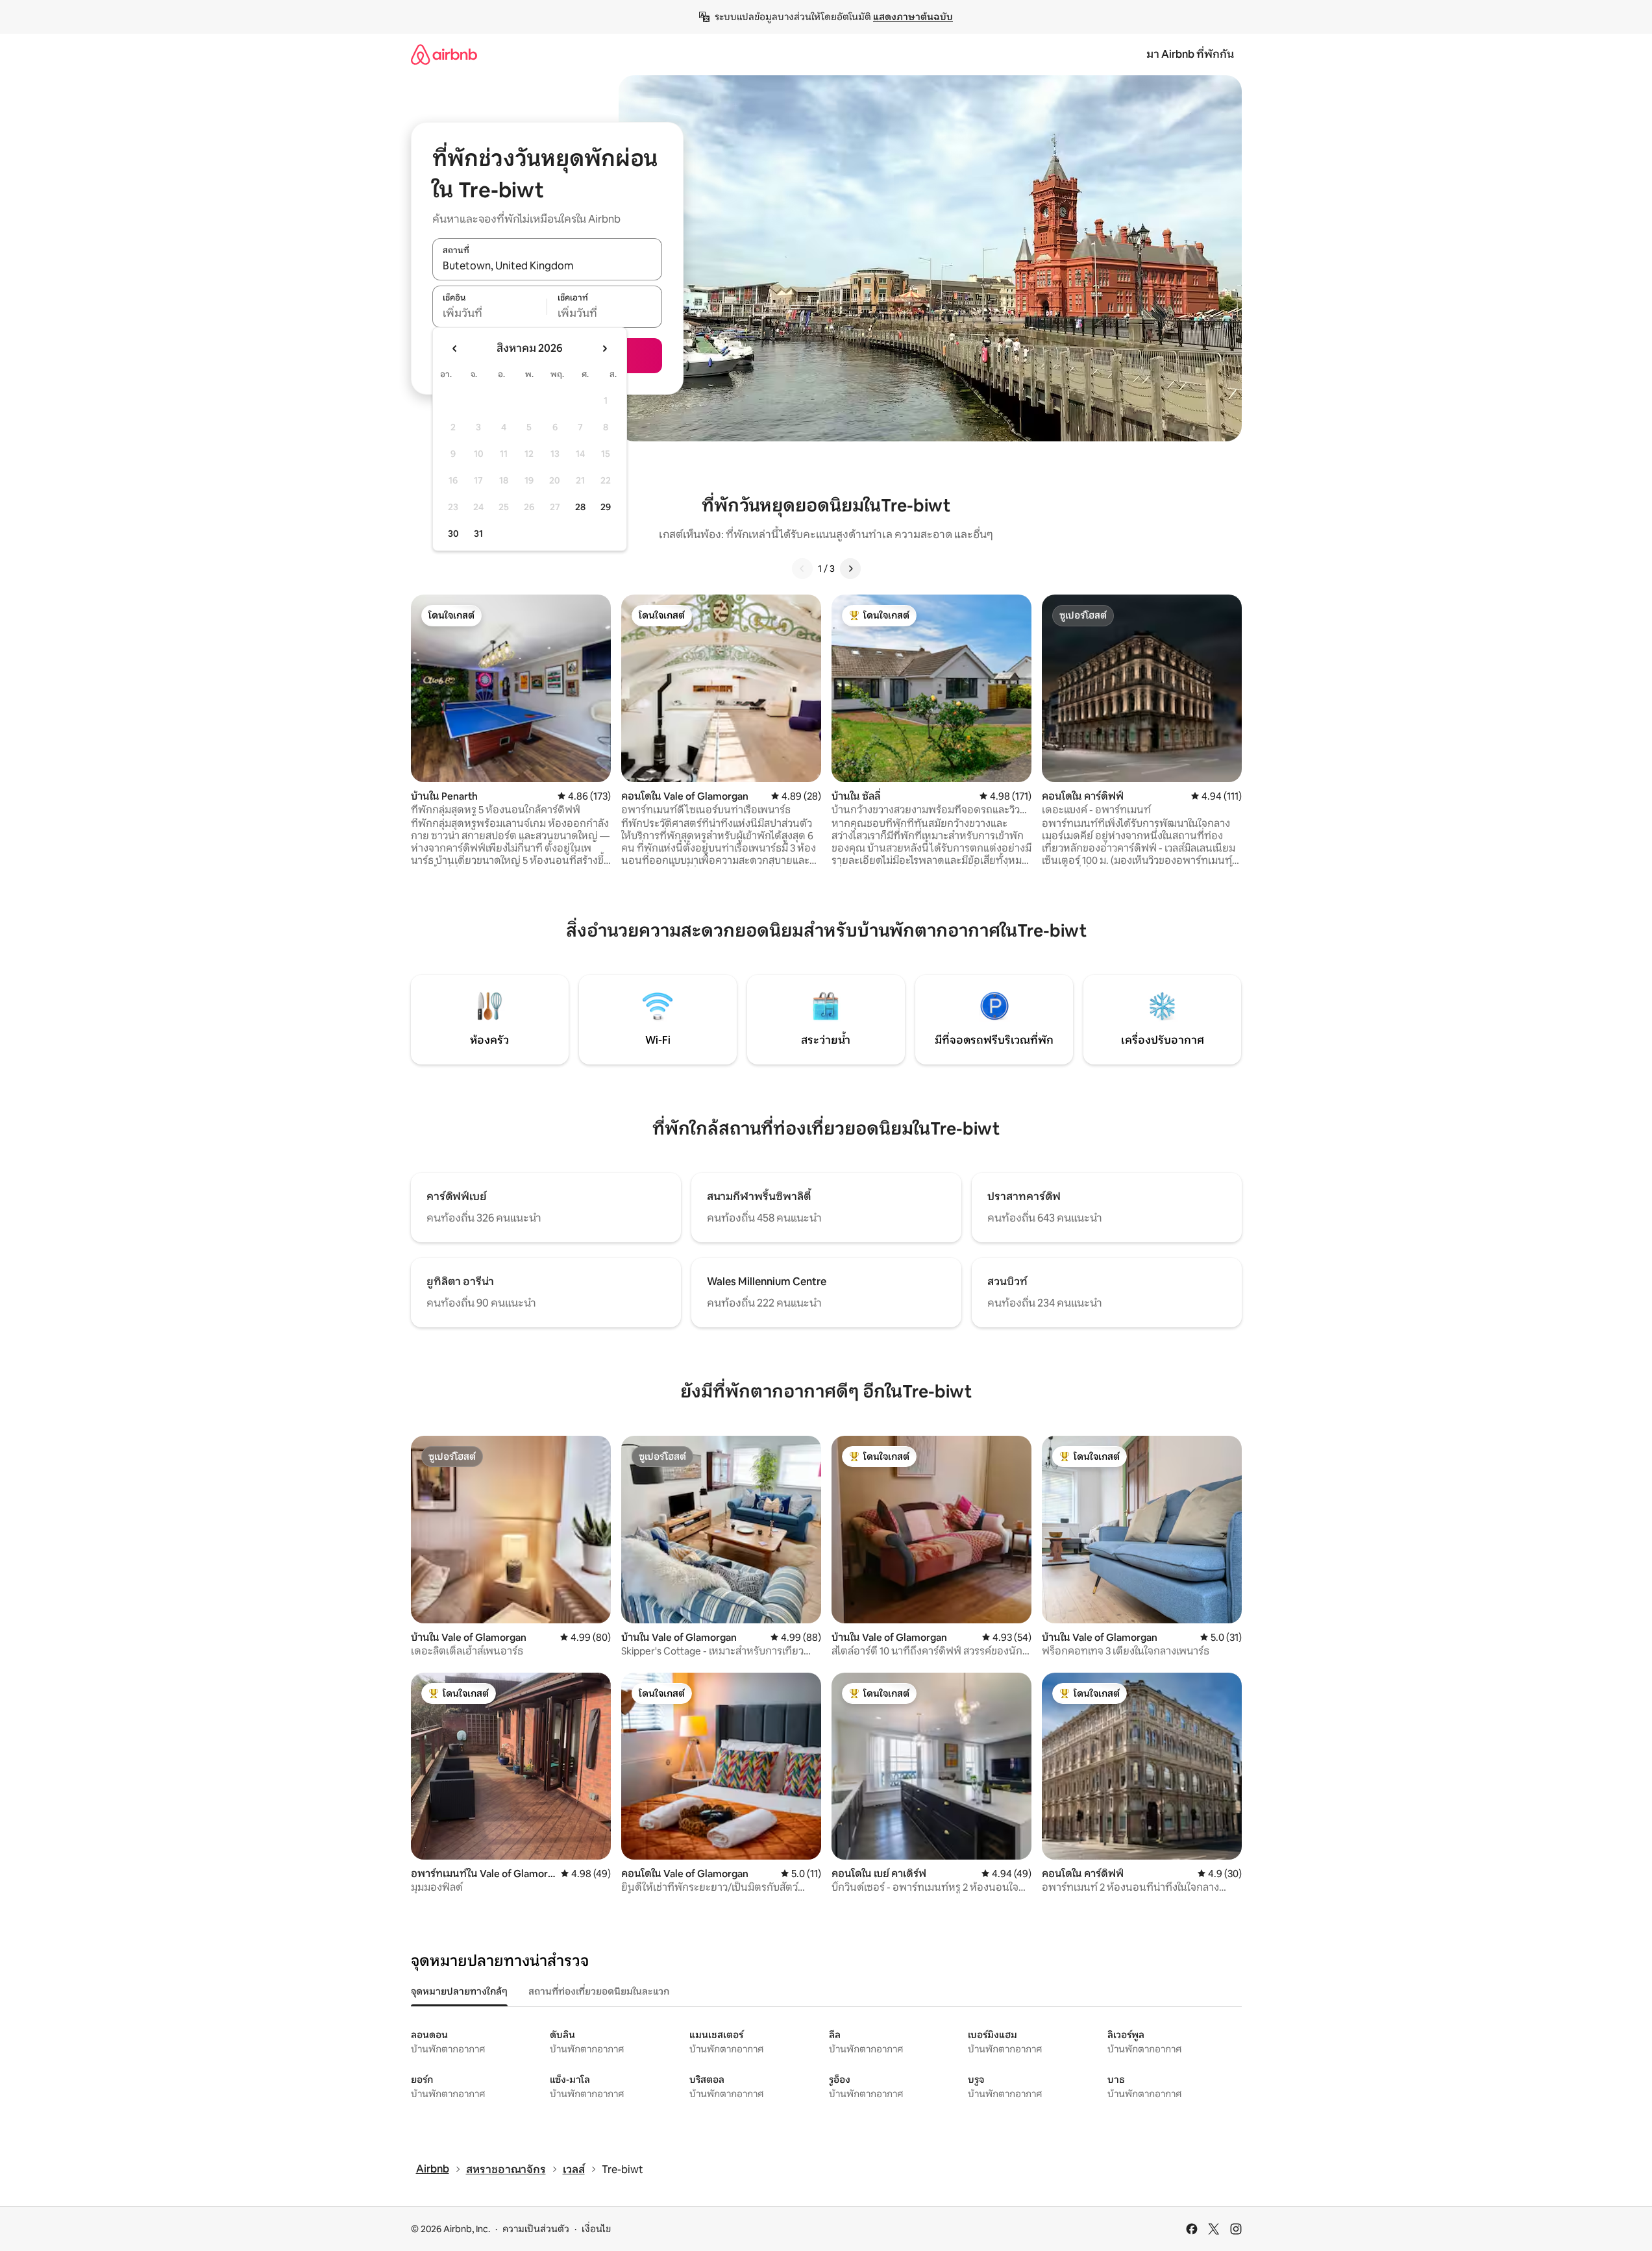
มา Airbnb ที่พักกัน (1190, 54)
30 (453, 534)
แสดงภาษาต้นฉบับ (913, 17)
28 (580, 507)
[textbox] (490, 314)
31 (478, 534)
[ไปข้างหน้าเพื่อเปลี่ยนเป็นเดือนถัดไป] (604, 349)
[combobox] (547, 266)
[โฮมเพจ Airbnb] (444, 54)
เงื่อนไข (596, 2229)
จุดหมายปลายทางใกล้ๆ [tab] (459, 1991)
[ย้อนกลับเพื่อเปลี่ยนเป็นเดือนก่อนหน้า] (455, 349)
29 (606, 507)
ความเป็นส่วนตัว (536, 2229)
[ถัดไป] (850, 569)
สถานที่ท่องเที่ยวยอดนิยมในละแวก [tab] (599, 1991)
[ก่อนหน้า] (802, 569)
